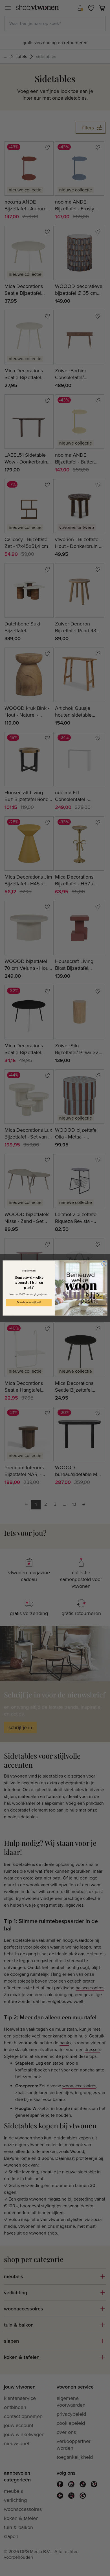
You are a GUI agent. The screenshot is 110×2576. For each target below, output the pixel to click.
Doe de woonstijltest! (29, 1303)
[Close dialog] (104, 1264)
